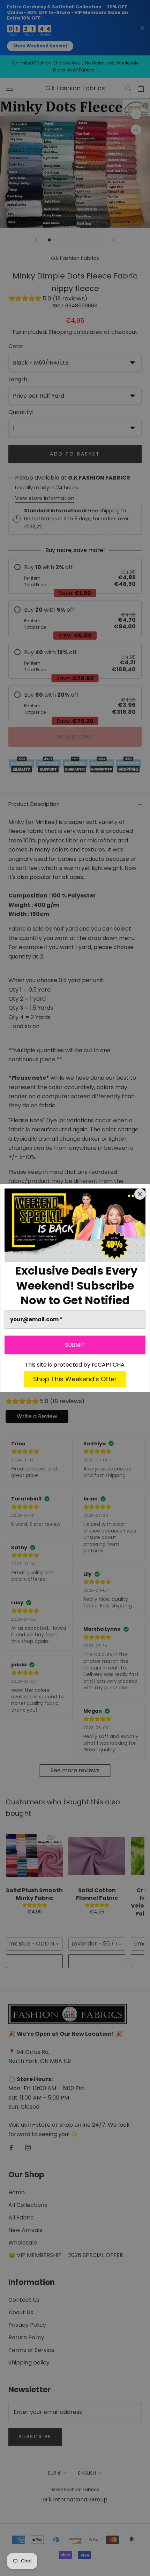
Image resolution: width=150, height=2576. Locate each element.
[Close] (140, 1194)
